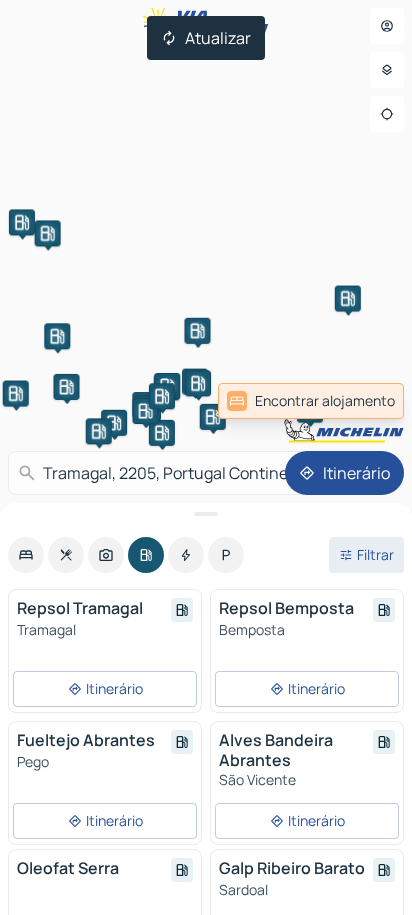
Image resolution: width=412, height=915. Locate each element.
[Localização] (387, 114)
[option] (26, 555)
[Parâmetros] (387, 70)
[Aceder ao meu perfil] (387, 26)
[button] (114, 423)
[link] (311, 401)
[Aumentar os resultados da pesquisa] (206, 514)
